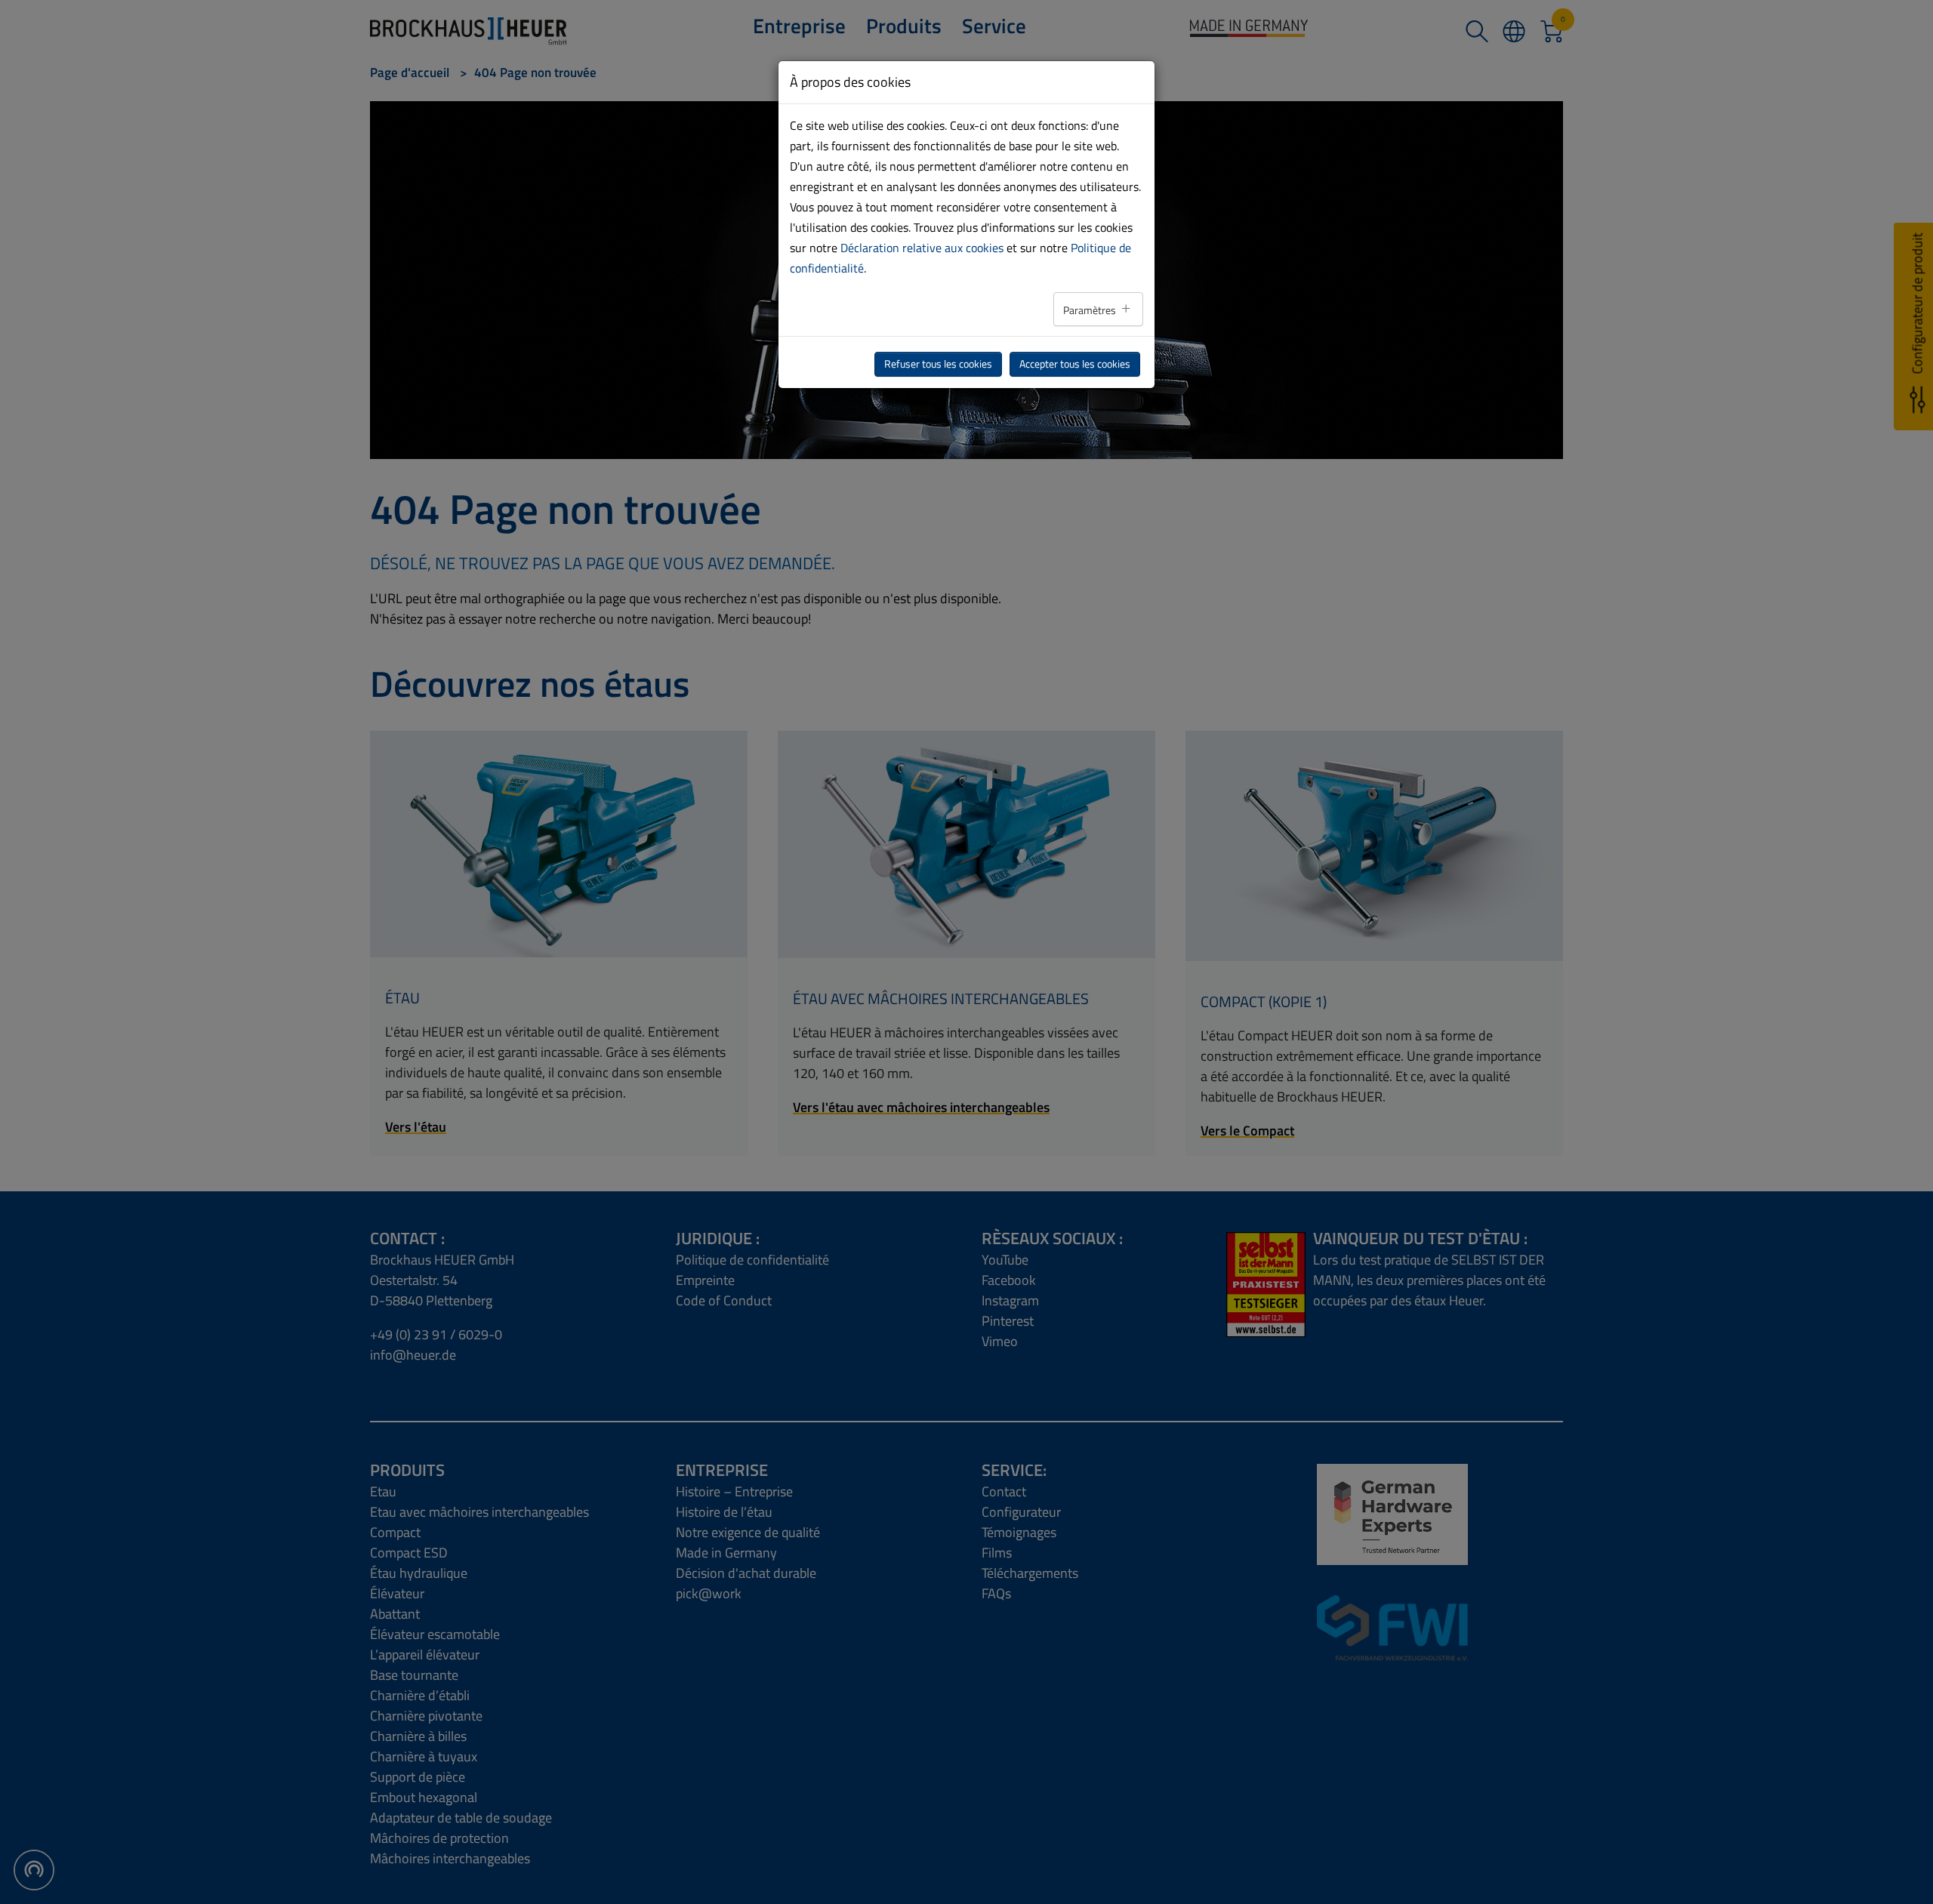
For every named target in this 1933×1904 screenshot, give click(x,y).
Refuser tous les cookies (938, 364)
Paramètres (1091, 310)
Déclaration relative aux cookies (922, 248)
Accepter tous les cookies (1075, 364)
